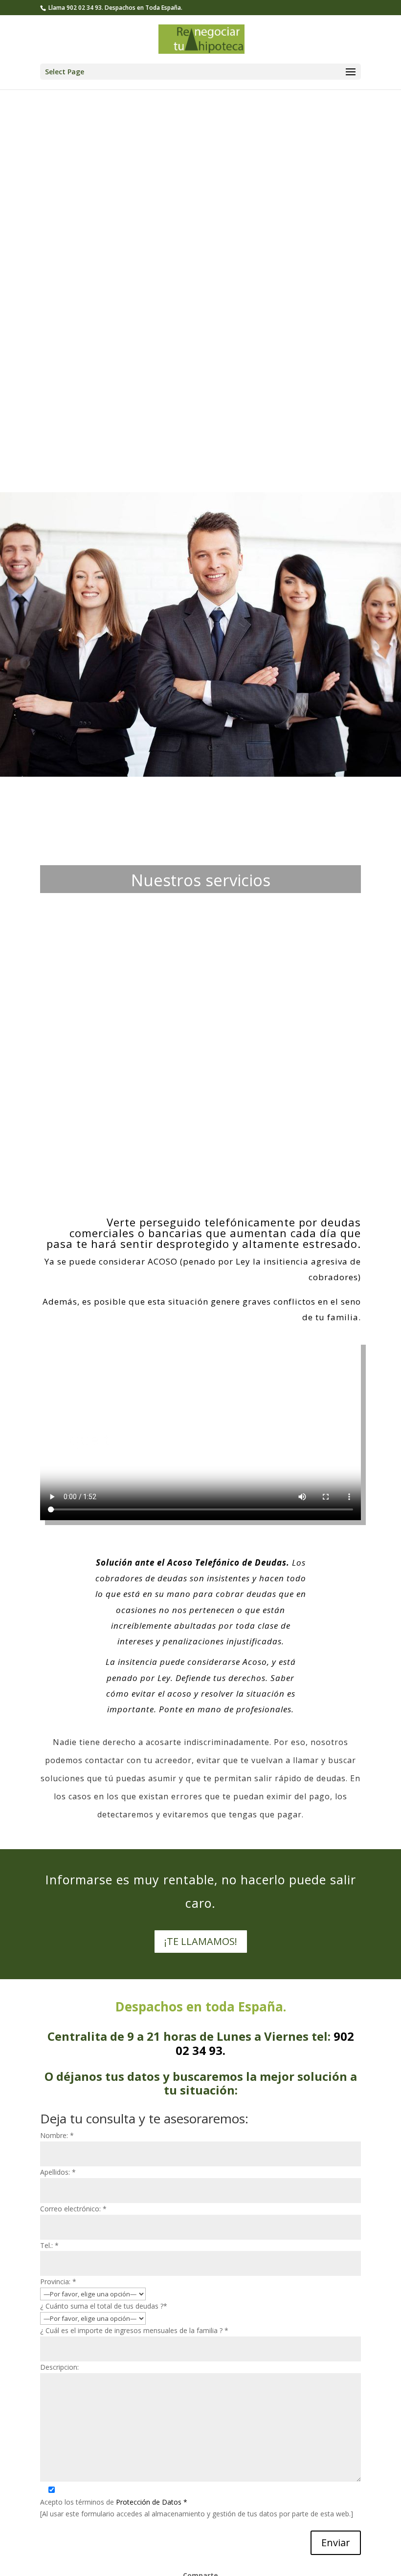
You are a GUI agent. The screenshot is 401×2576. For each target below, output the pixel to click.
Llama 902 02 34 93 (75, 8)
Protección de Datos (152, 2502)
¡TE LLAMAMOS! (201, 1941)
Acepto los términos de (114, 2502)
